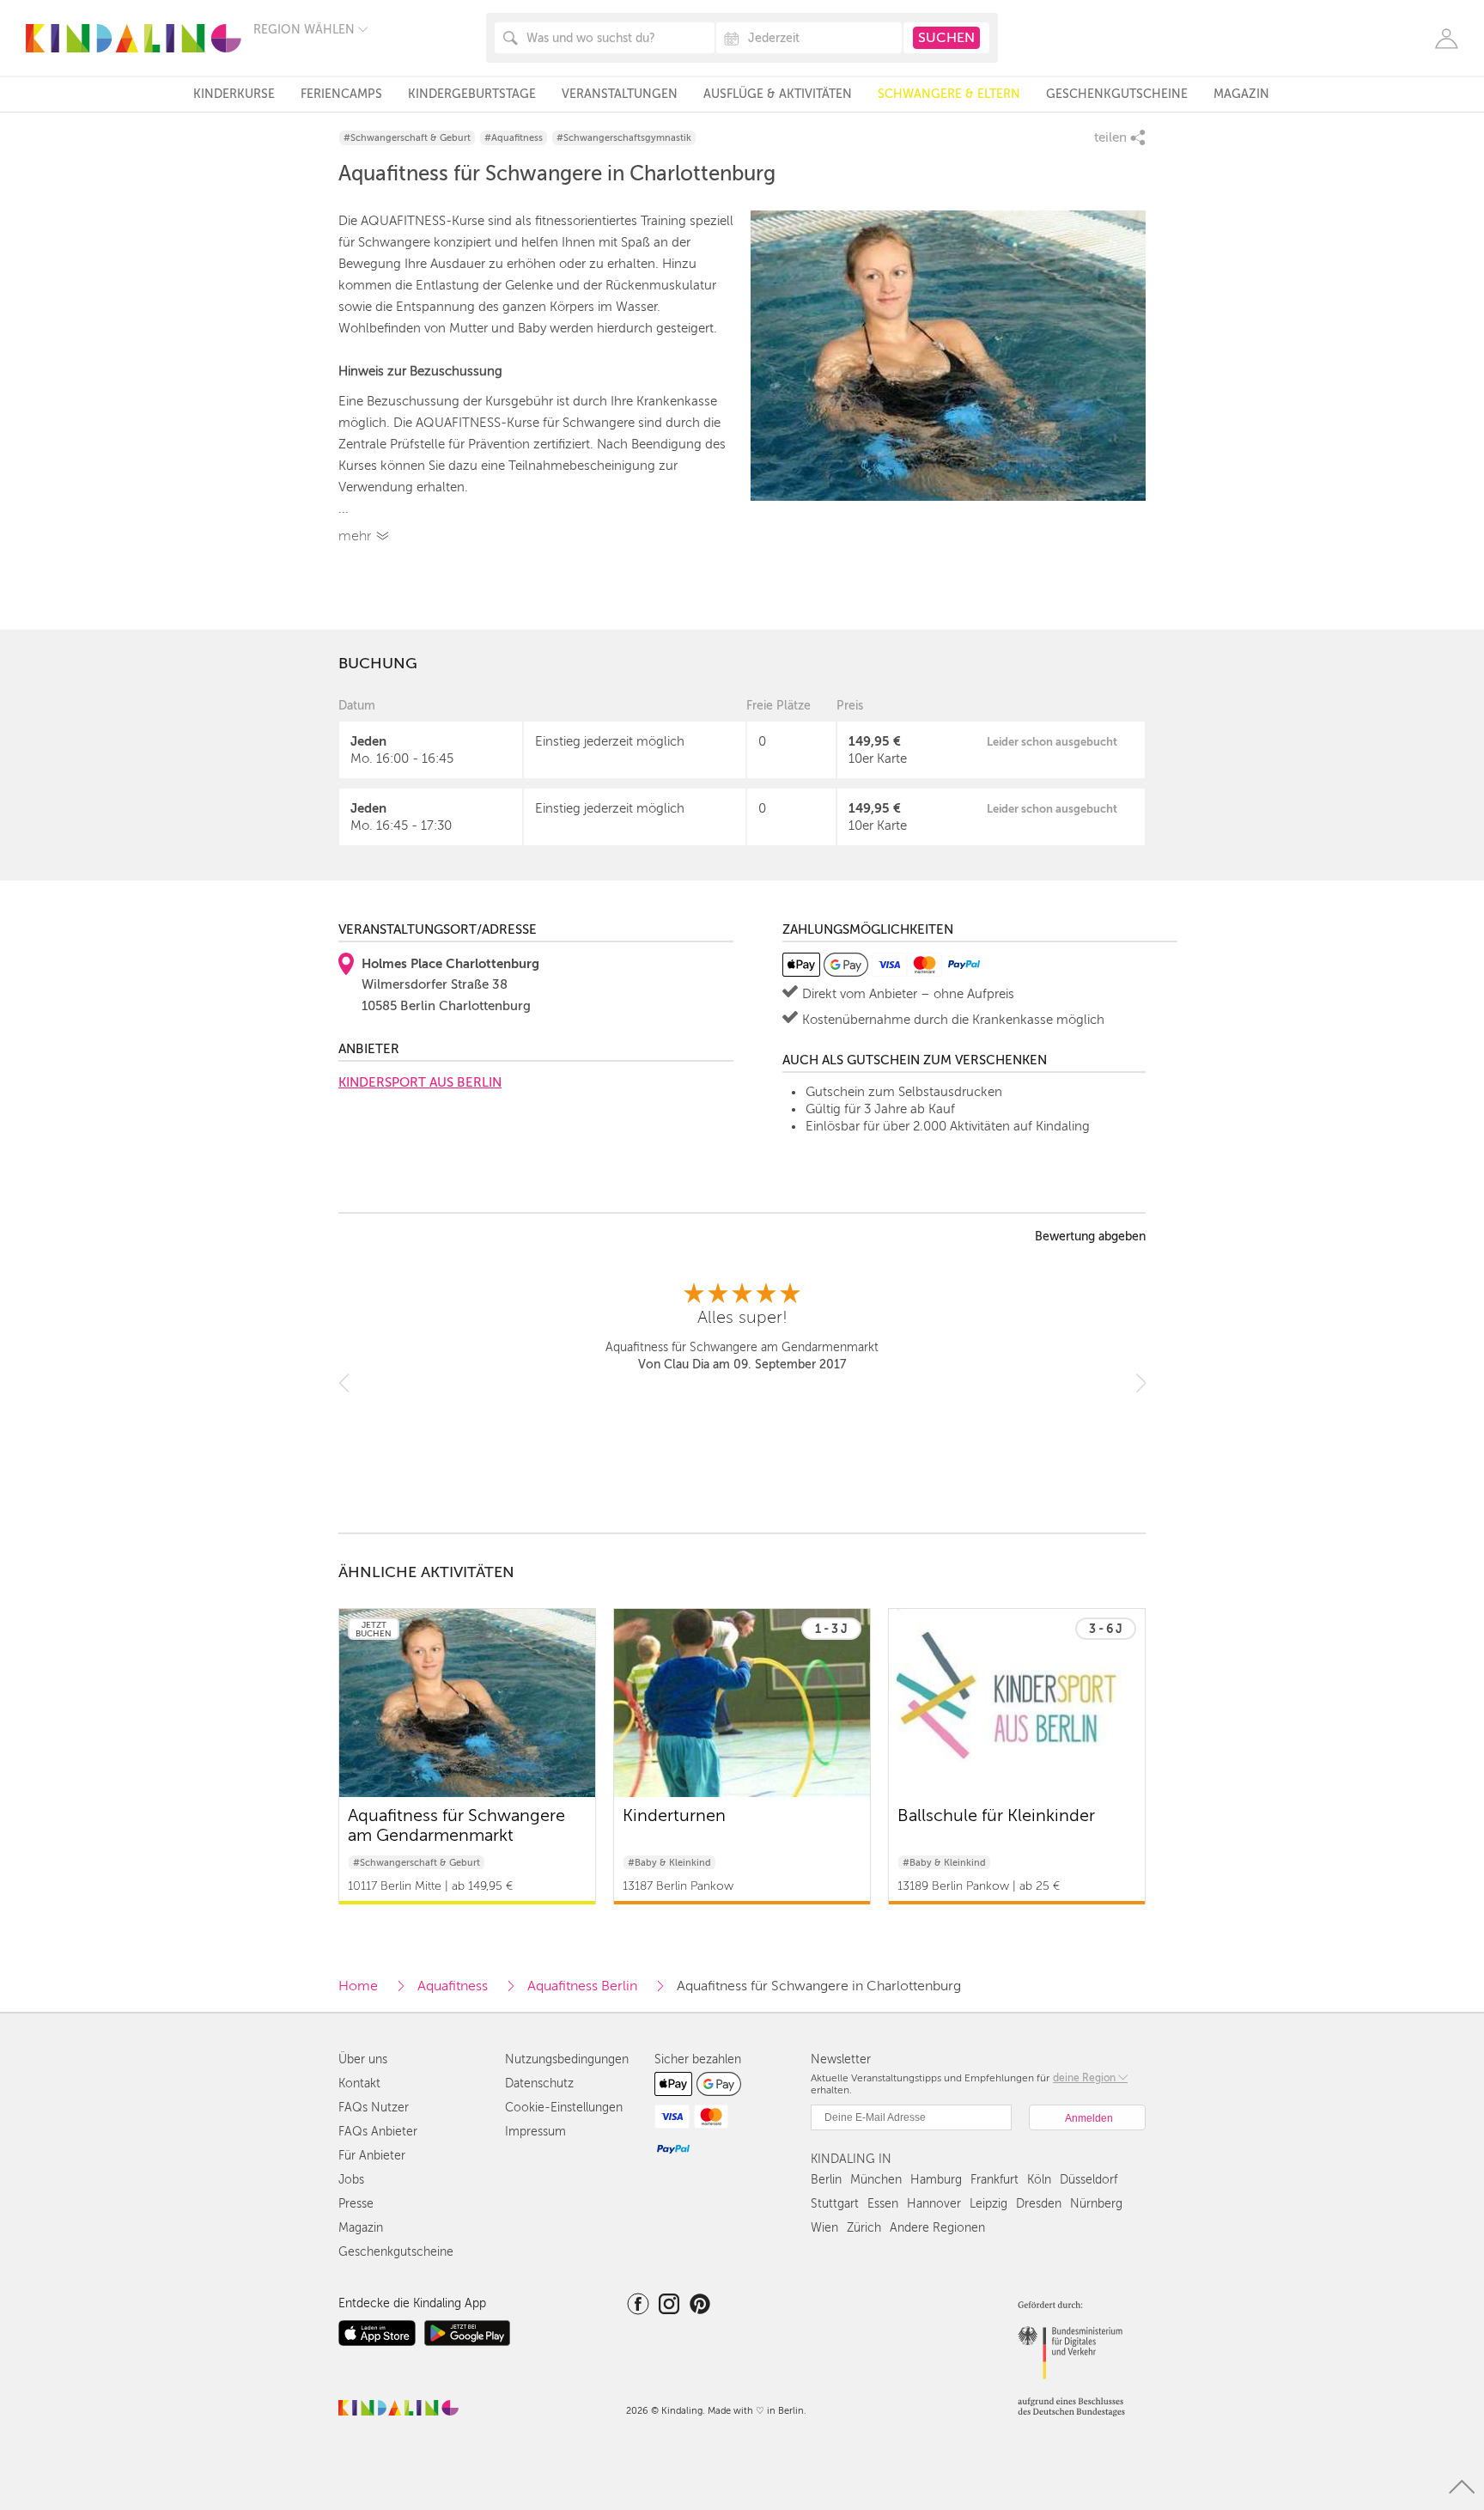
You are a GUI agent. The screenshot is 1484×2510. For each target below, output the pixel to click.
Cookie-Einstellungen (564, 2108)
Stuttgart (835, 2204)
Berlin (826, 2180)
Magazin (1241, 94)
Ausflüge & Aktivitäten (778, 94)
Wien (824, 2228)
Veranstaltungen (620, 94)
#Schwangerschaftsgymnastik (624, 138)
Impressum (535, 2132)
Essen (883, 2204)
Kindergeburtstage (472, 94)
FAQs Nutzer (374, 2108)
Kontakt (359, 2084)
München (876, 2180)
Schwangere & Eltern (949, 94)
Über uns (363, 2059)
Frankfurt (994, 2180)
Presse (356, 2204)
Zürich (864, 2228)
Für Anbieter (372, 2156)
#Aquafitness (514, 138)
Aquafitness (453, 1986)
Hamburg (936, 2180)
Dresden (1039, 2204)
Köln (1039, 2180)
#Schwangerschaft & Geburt (407, 138)
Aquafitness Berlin (582, 1986)
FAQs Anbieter (378, 2132)
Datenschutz (539, 2084)
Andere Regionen (937, 2228)
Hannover (934, 2204)
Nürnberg (1096, 2204)
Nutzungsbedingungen (567, 2059)
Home (358, 1986)
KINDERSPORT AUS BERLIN (420, 1082)
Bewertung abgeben (1090, 1237)
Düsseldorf (1089, 2180)
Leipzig (988, 2204)
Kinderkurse (234, 94)
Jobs (351, 2180)
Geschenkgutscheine (1117, 94)
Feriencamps (341, 94)
